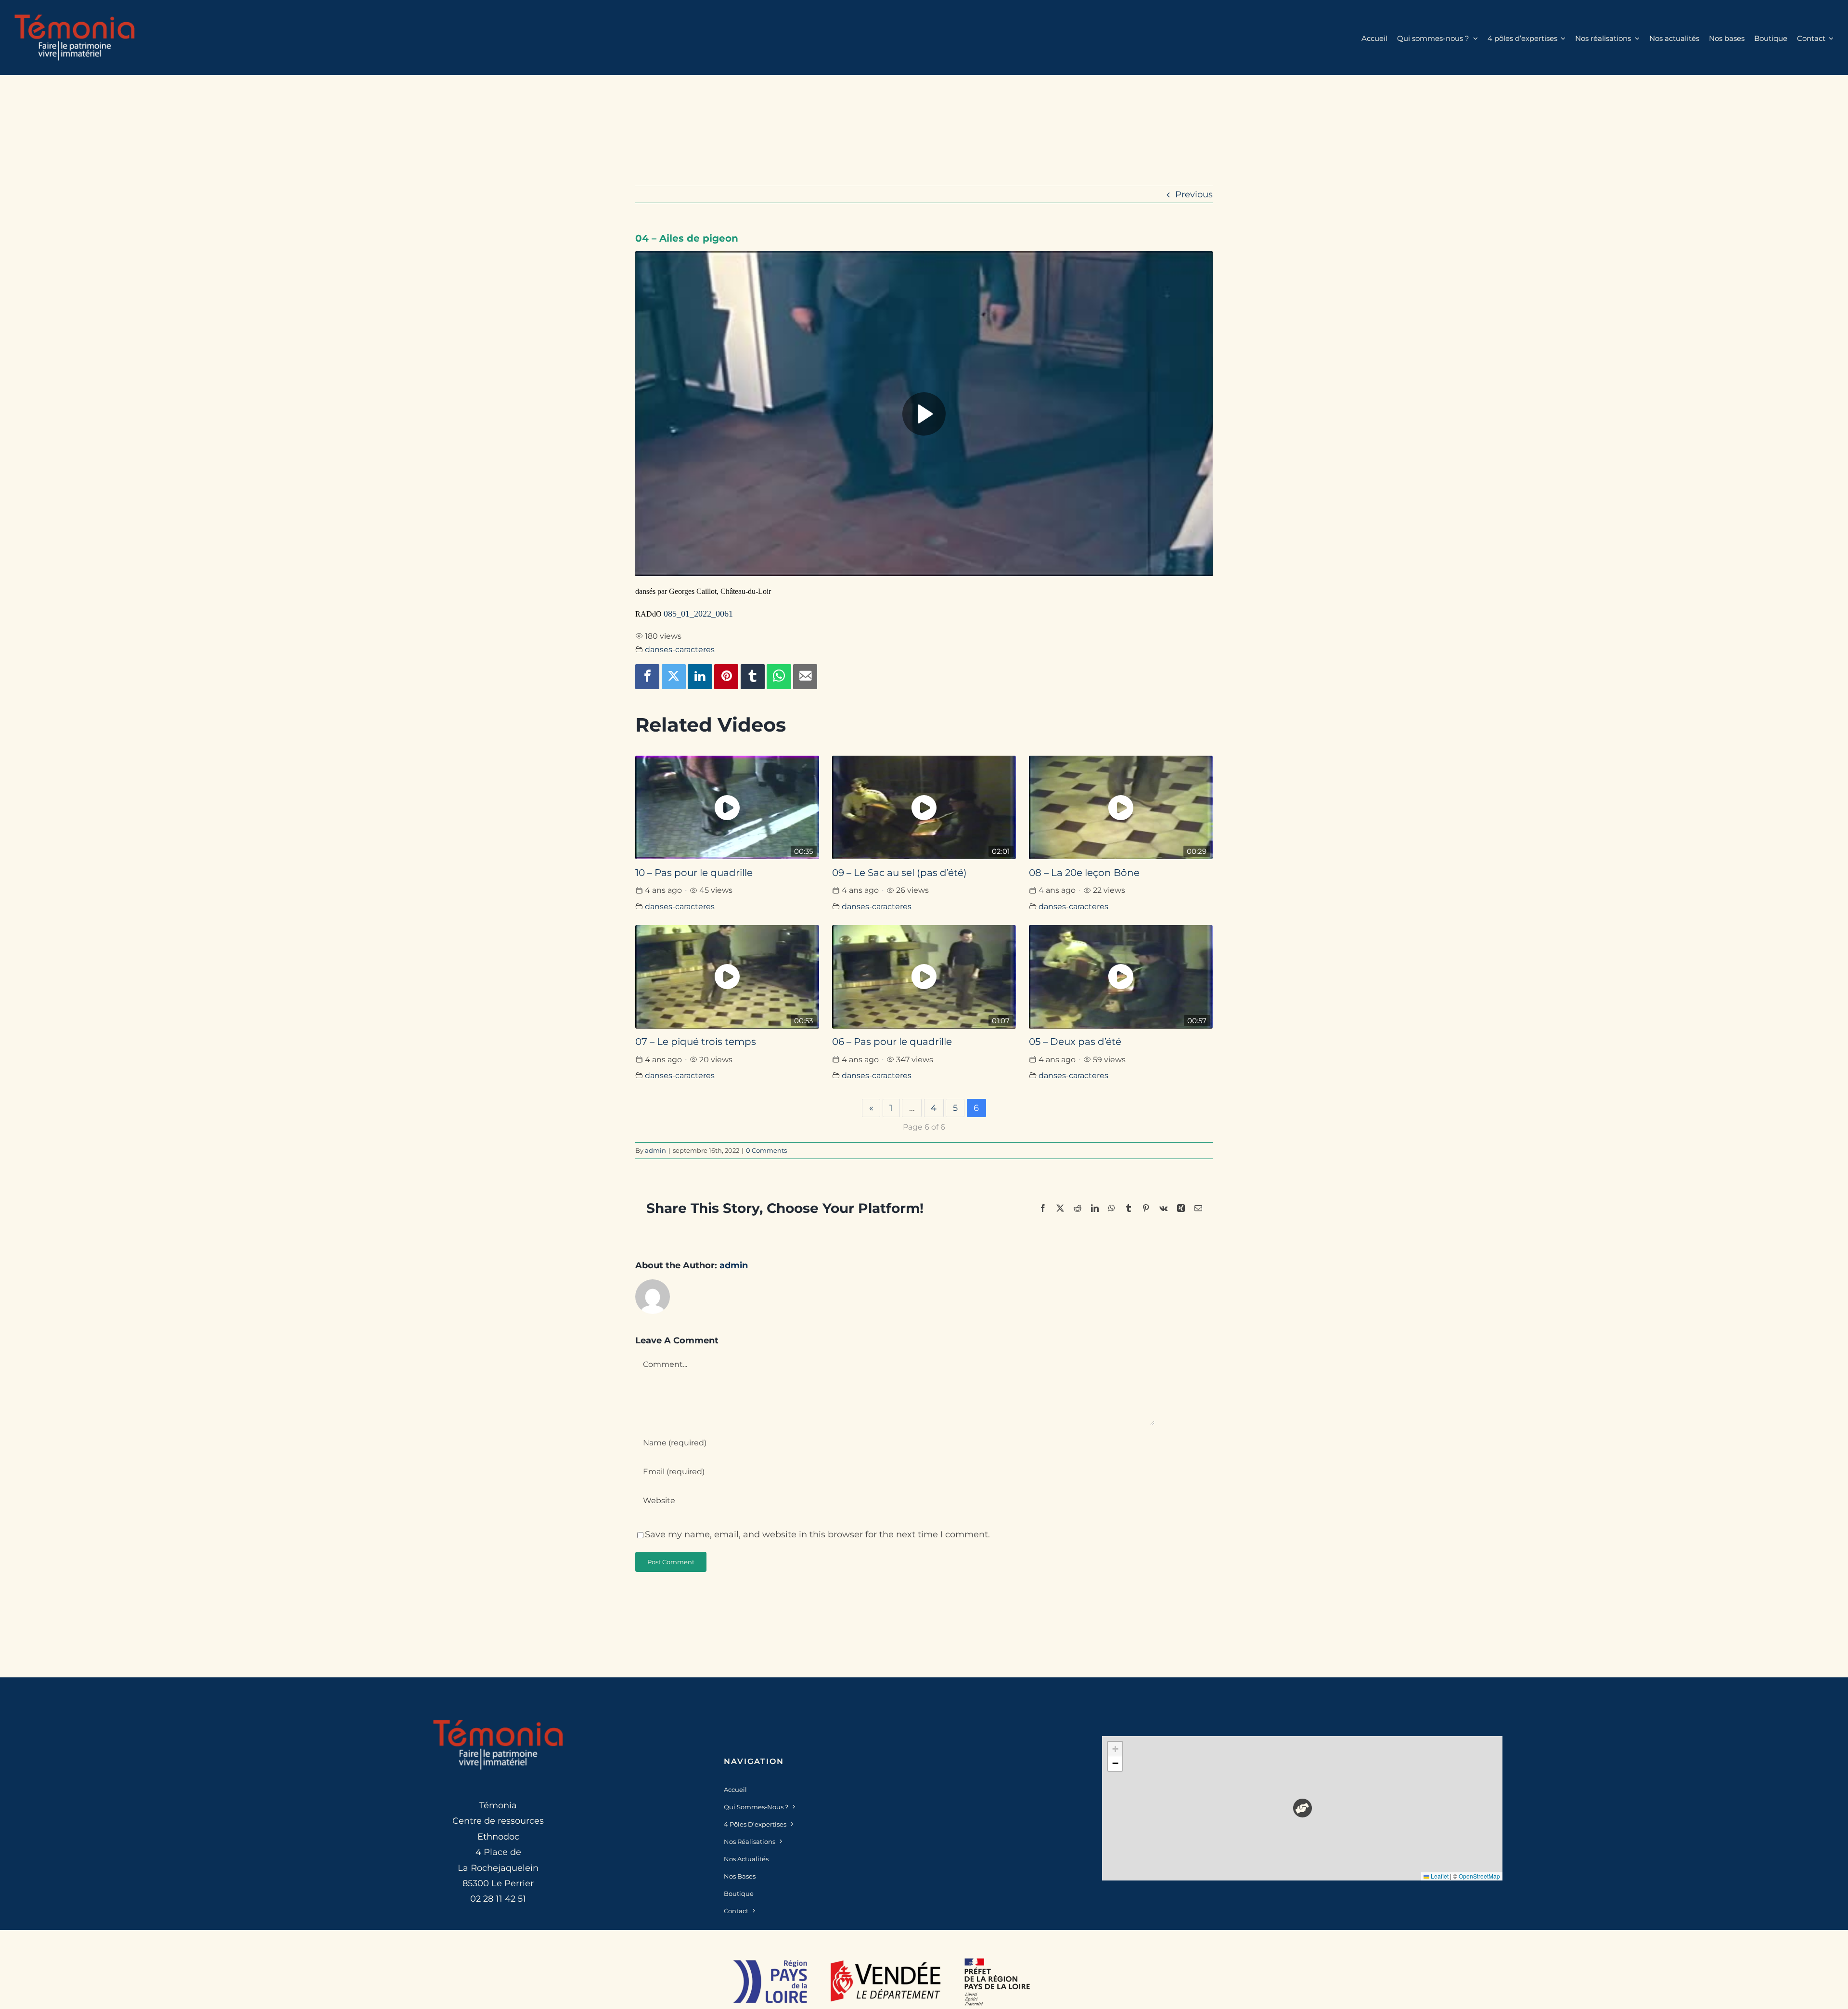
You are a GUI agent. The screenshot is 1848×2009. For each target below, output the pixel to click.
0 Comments (766, 1150)
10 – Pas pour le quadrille (694, 873)
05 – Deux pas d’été (1075, 1042)
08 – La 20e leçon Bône (1084, 873)
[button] (1303, 1808)
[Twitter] (674, 677)
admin (655, 1150)
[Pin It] (726, 677)
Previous (1194, 194)
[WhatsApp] (779, 677)
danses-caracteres (680, 649)
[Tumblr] (753, 677)
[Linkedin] (700, 677)
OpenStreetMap (1479, 1876)
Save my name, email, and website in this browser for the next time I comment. (817, 1534)
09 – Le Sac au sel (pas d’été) (899, 873)
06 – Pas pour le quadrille (892, 1042)
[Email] (805, 677)
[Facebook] (647, 677)
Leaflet (1439, 1876)
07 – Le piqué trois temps (696, 1042)
